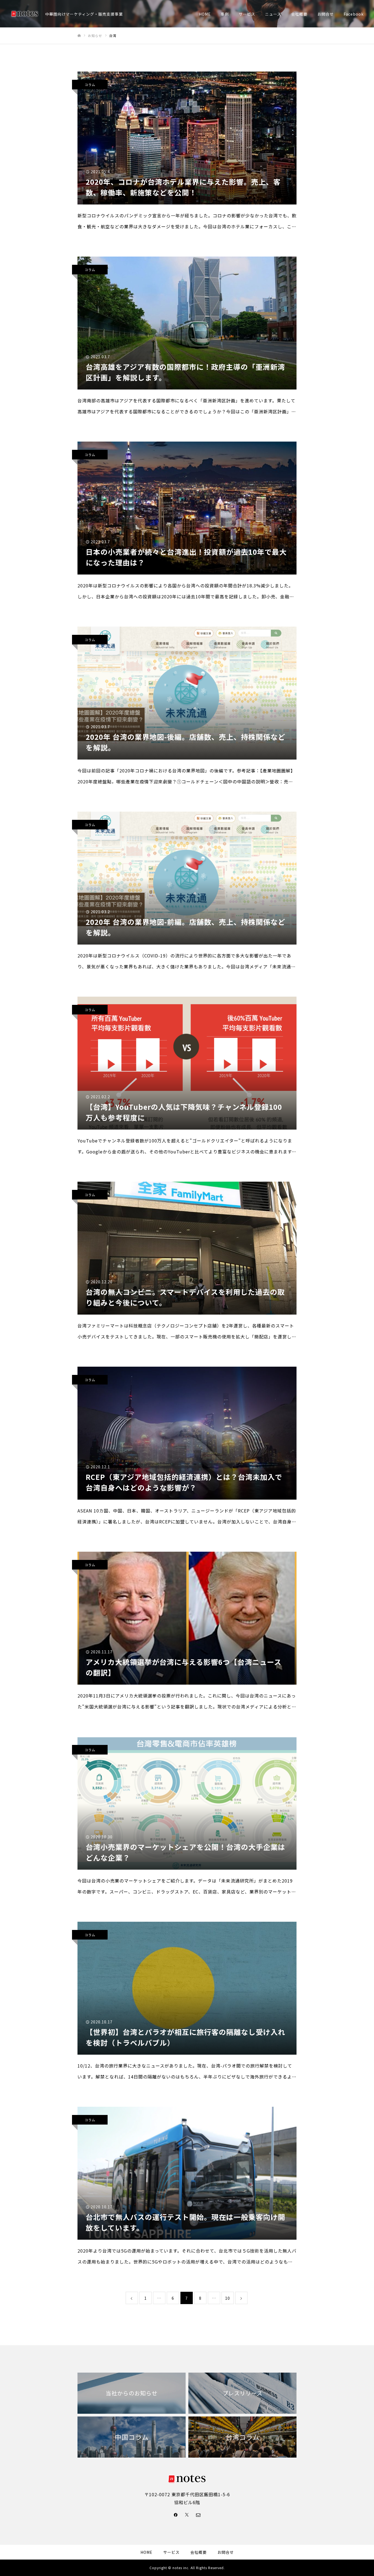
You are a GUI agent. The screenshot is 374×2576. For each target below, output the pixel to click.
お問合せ (326, 14)
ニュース (273, 14)
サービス (247, 14)
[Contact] (198, 2515)
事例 (225, 14)
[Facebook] (176, 2515)
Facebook (354, 14)
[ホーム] (79, 36)
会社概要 (299, 14)
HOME (205, 14)
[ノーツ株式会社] (25, 14)
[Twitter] (187, 2515)
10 (228, 2298)
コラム (90, 85)
